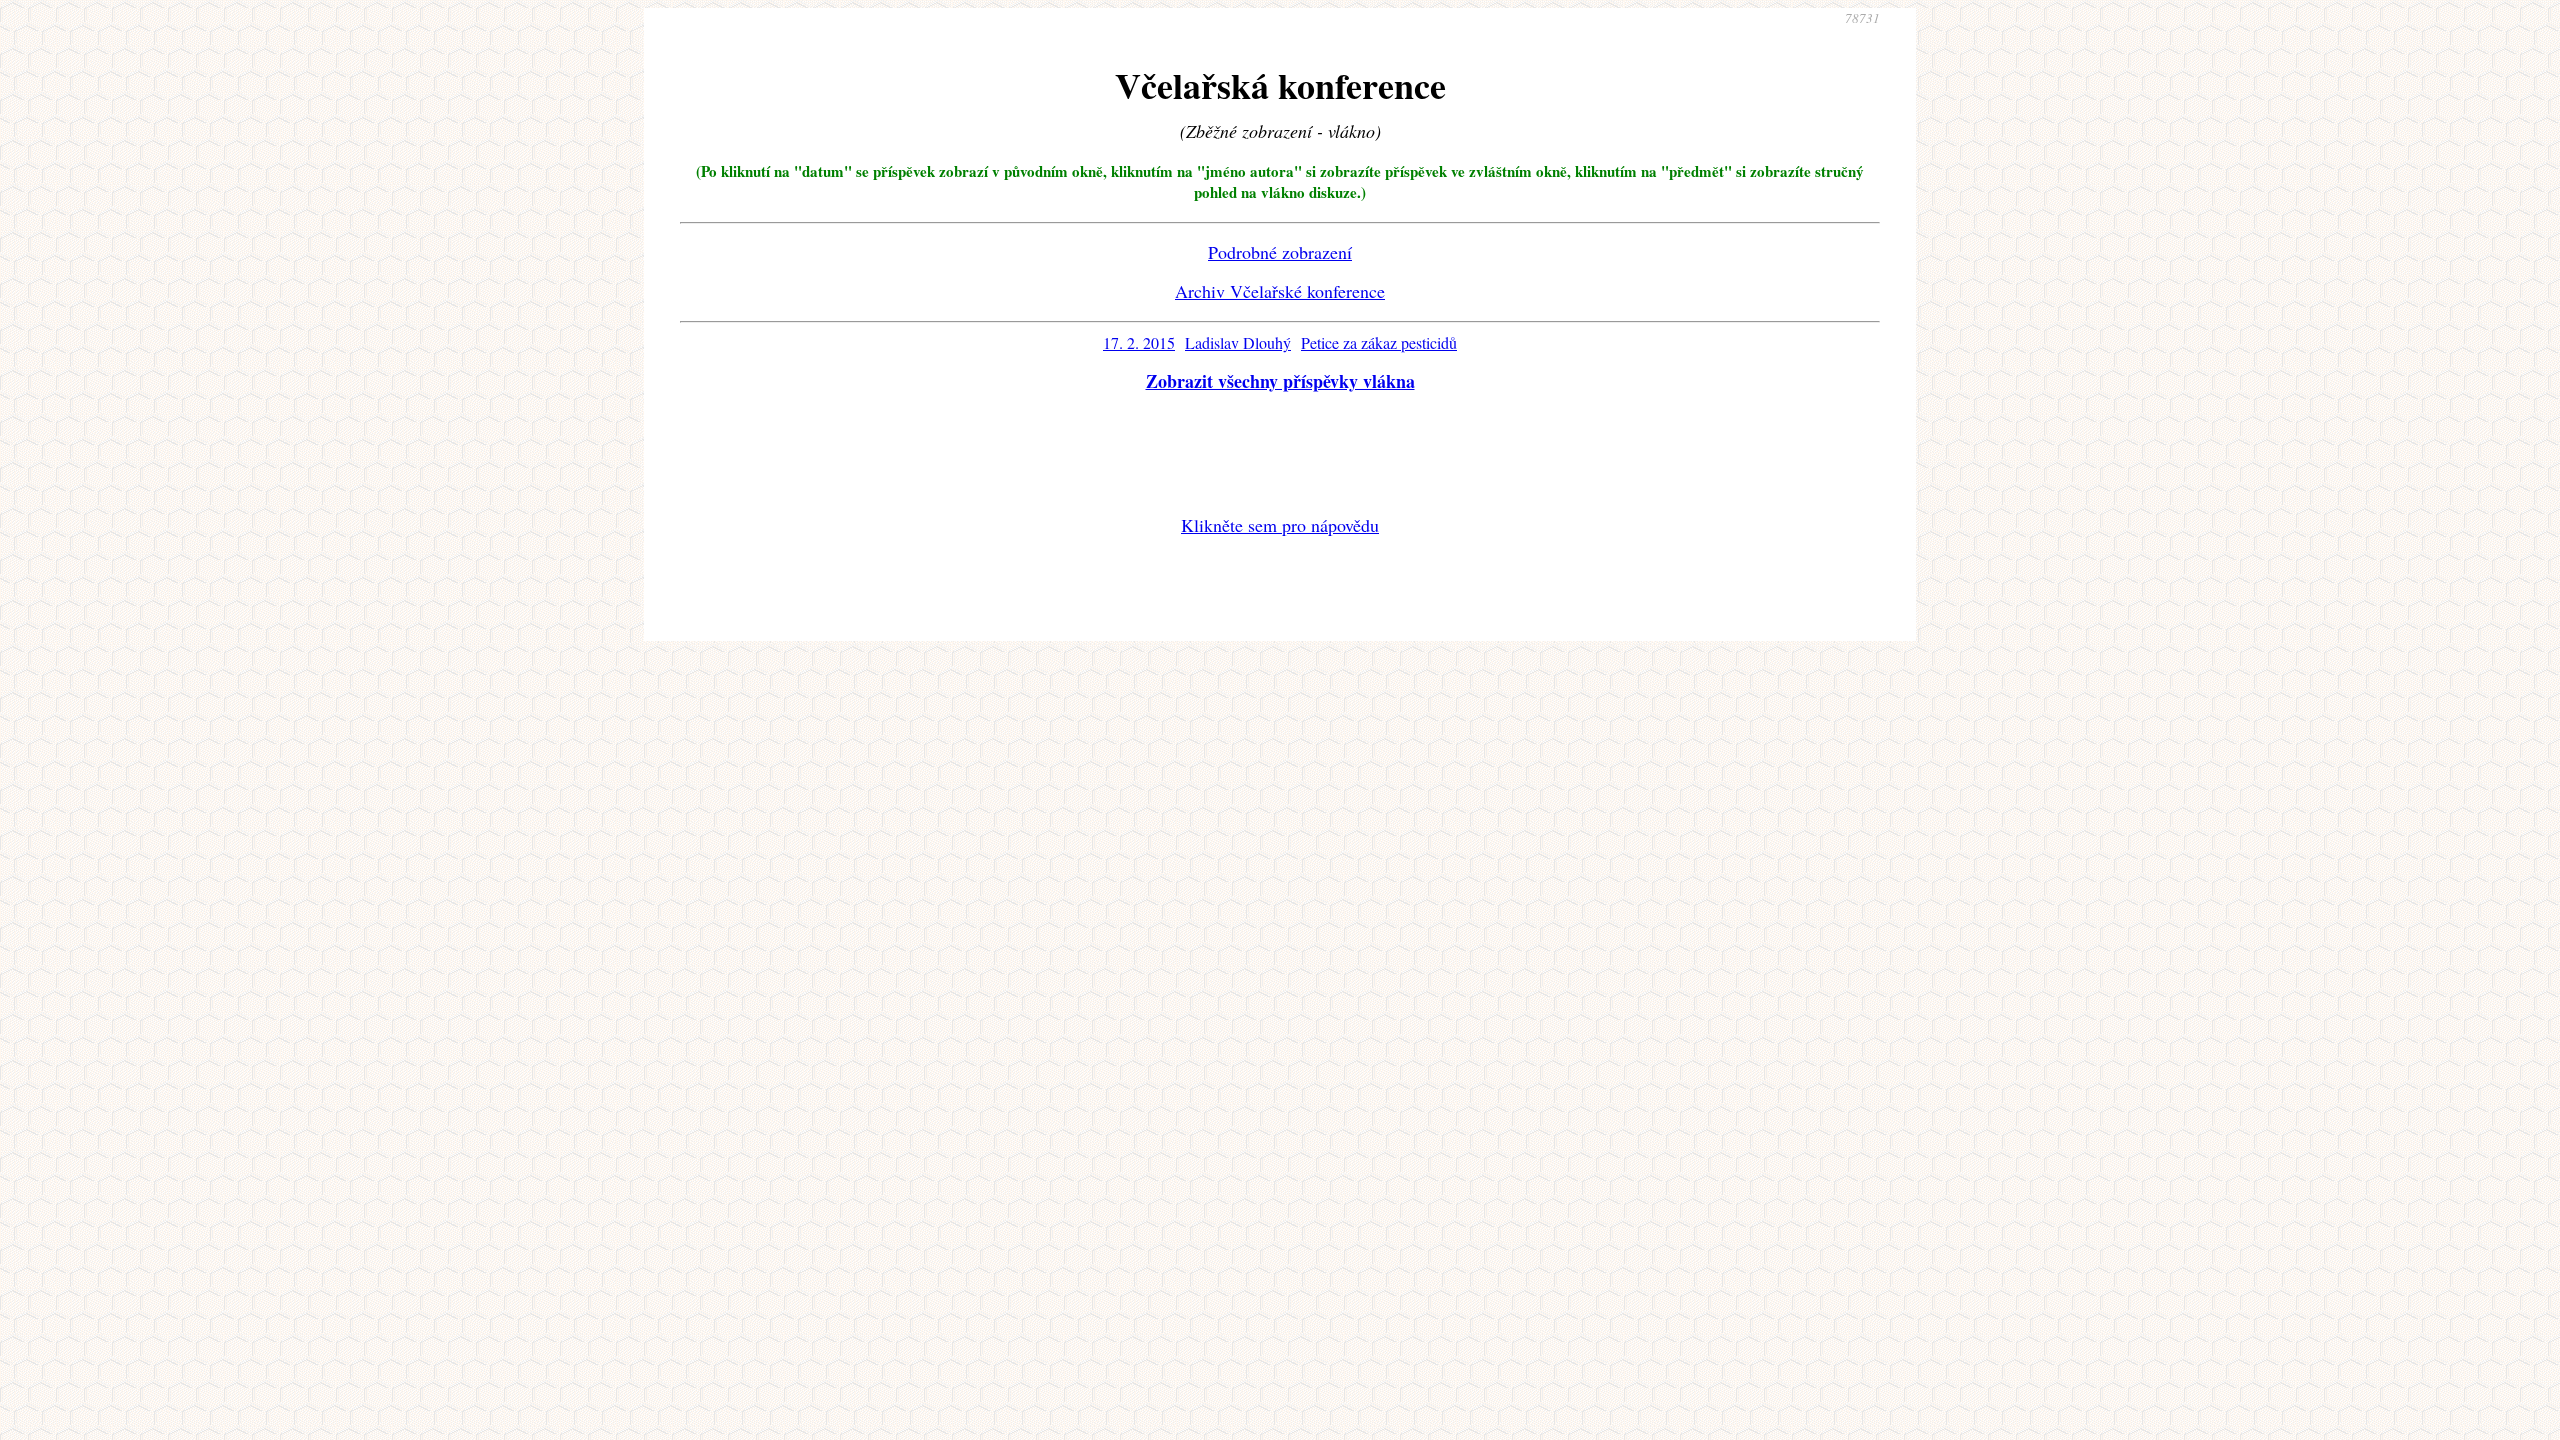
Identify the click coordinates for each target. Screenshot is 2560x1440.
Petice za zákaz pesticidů (1379, 342)
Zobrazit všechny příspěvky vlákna (1280, 381)
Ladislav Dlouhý (1238, 342)
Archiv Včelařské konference (1280, 291)
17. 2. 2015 (1139, 342)
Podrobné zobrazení (1280, 252)
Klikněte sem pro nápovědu (1280, 525)
